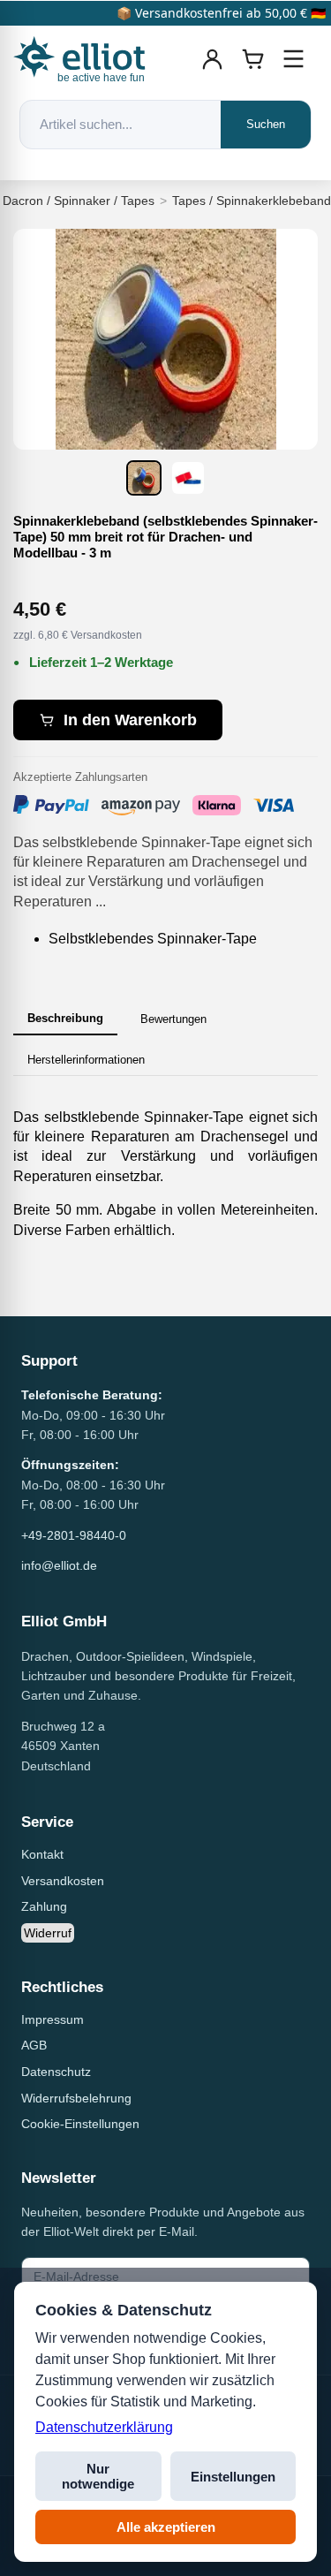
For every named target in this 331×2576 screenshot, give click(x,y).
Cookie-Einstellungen (80, 2124)
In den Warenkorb (130, 720)
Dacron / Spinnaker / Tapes (79, 201)
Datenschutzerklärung (104, 2427)
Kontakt (42, 1854)
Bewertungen (173, 1019)
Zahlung (44, 1906)
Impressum (53, 2019)
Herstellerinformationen (86, 1060)
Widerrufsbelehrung (76, 2098)
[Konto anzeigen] (213, 59)
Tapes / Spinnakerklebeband (252, 201)
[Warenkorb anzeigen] (253, 59)
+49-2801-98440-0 (74, 1535)
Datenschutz (56, 2072)
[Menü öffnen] (294, 59)
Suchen (266, 124)
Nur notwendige (98, 2476)
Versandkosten (63, 1881)
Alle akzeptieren (166, 2527)
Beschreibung (65, 1018)
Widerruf (48, 1933)
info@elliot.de (59, 1565)
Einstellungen (233, 2477)
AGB (34, 2045)
